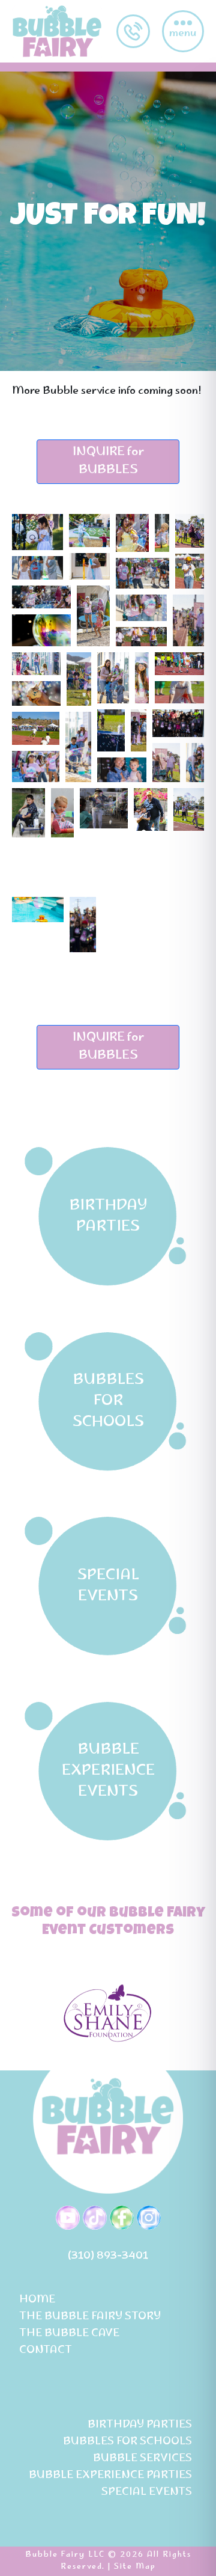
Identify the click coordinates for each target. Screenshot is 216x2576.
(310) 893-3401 (108, 2256)
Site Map (135, 2567)
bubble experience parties (110, 2476)
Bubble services (142, 2459)
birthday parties (140, 2425)
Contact (46, 2351)
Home (37, 2300)
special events (147, 2492)
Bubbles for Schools (127, 2442)
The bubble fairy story (90, 2317)
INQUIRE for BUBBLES (108, 461)
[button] (37, 532)
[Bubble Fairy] (57, 31)
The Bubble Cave (69, 2334)
